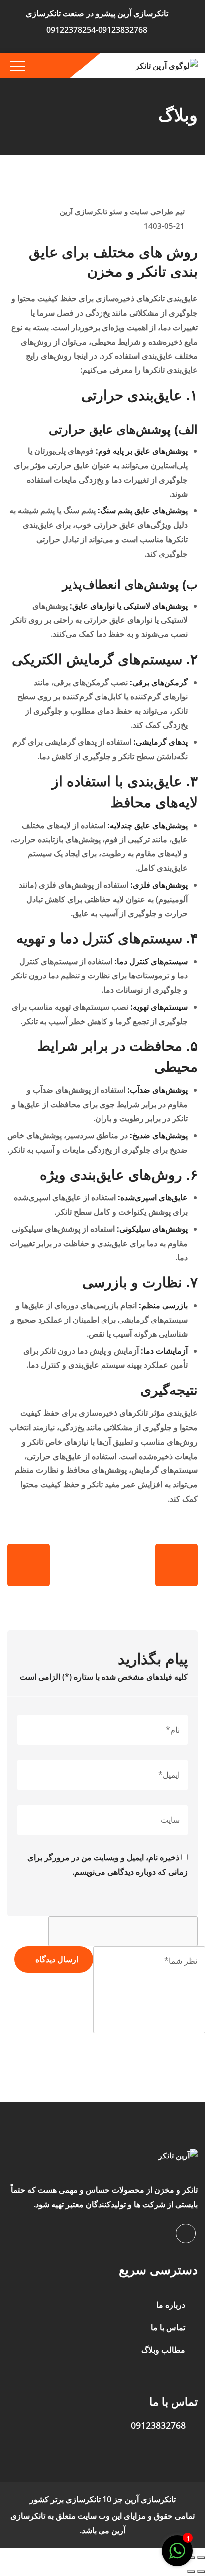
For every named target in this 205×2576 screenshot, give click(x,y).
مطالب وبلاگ (163, 2350)
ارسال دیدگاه (57, 1960)
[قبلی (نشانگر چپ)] (201, 2572)
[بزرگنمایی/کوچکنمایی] (201, 2558)
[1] (177, 2551)
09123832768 (158, 2425)
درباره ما (171, 2305)
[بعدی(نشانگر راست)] (191, 2572)
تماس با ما (168, 2328)
